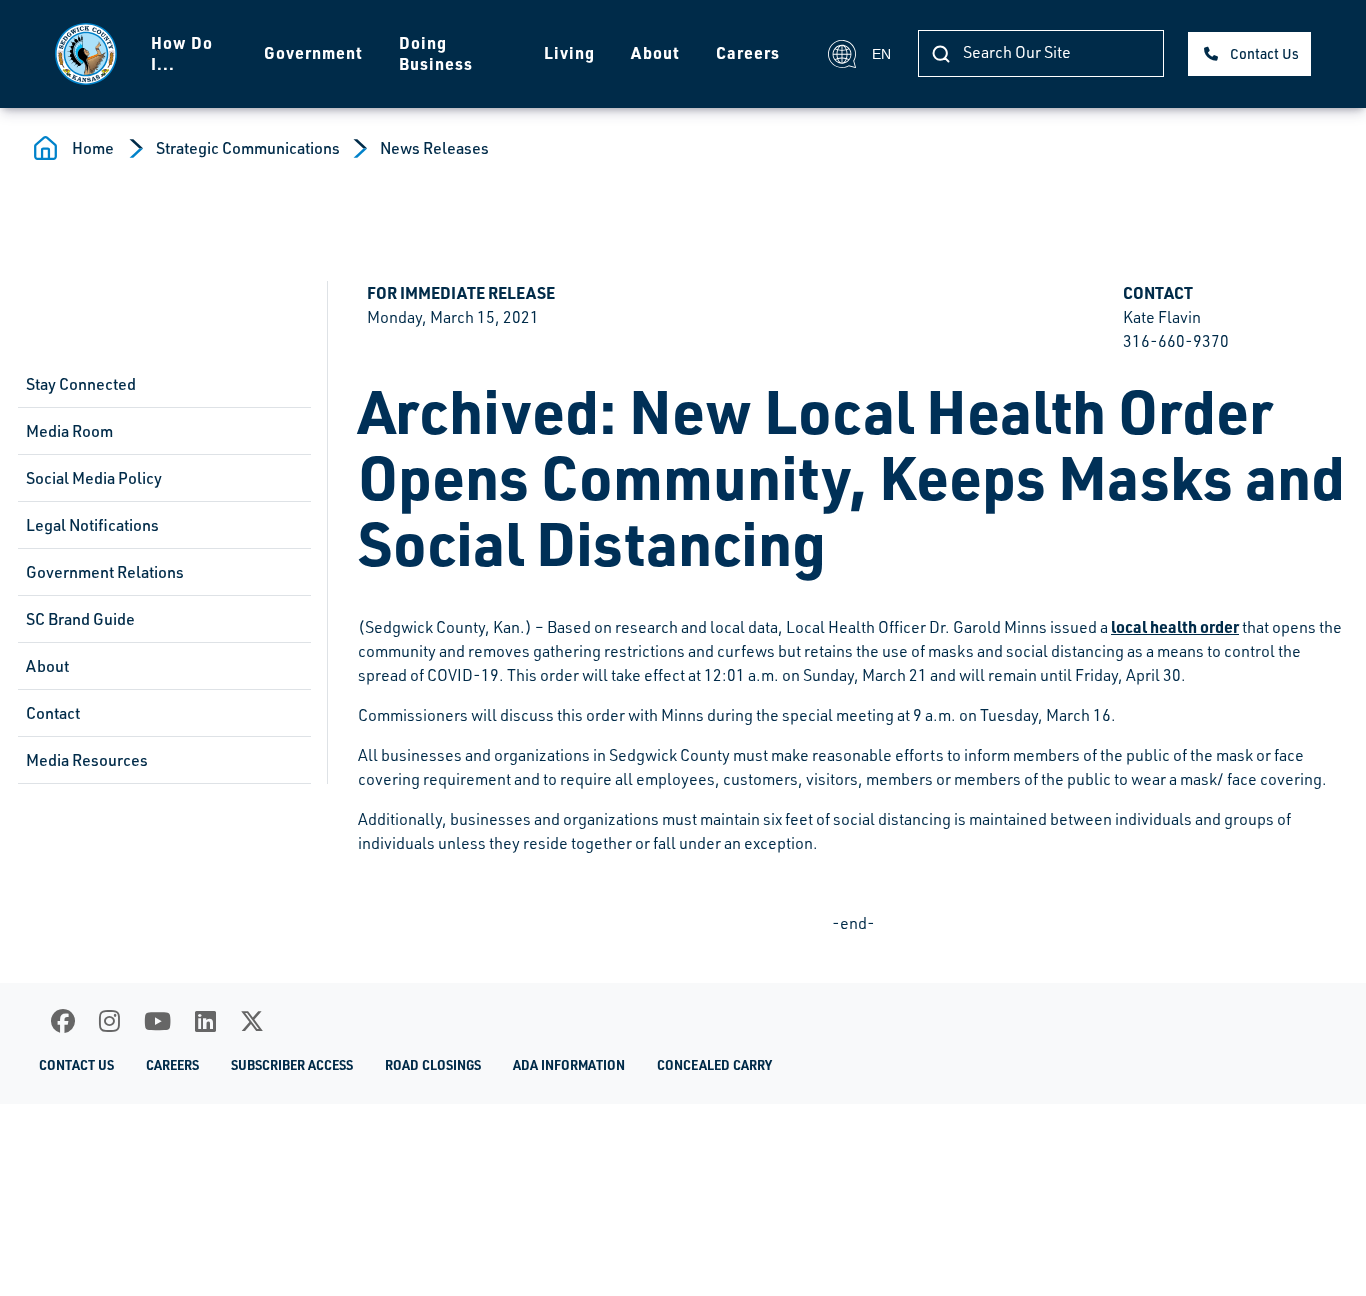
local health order (1175, 626)
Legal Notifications (92, 525)
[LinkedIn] (205, 1021)
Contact (53, 713)
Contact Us (1264, 53)
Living (569, 52)
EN (881, 54)
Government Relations (105, 572)
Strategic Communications (248, 148)
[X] (252, 1021)
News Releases (434, 148)
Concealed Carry (714, 1065)
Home (93, 148)
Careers (748, 52)
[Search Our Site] (941, 54)
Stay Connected (81, 384)
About (655, 52)
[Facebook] (63, 1021)
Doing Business (436, 53)
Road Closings (433, 1065)
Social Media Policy (94, 478)
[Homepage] (86, 54)
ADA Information (569, 1065)
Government (313, 52)
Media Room (69, 431)
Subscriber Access (292, 1065)
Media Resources (87, 760)
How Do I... (182, 53)
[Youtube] (157, 1021)
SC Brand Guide (80, 619)
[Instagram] (109, 1021)
